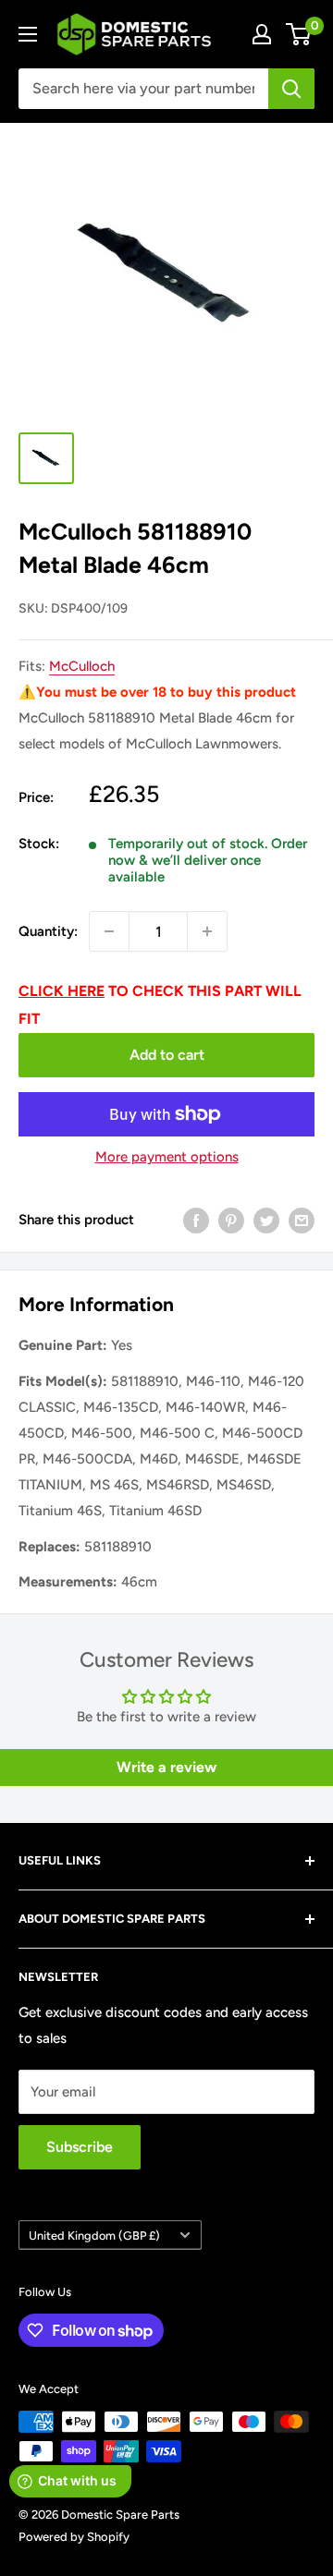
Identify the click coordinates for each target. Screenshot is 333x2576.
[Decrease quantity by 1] (109, 931)
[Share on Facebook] (196, 1220)
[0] (299, 34)
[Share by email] (302, 1220)
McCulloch (82, 666)
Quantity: (48, 931)
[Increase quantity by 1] (207, 931)
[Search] (291, 89)
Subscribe (80, 2147)
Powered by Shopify (74, 2537)
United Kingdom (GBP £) (94, 2236)
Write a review (166, 1767)
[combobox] (143, 89)
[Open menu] (28, 34)
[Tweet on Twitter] (266, 1220)
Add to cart (167, 1055)
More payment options (167, 1157)
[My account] (262, 34)
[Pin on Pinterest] (231, 1220)
